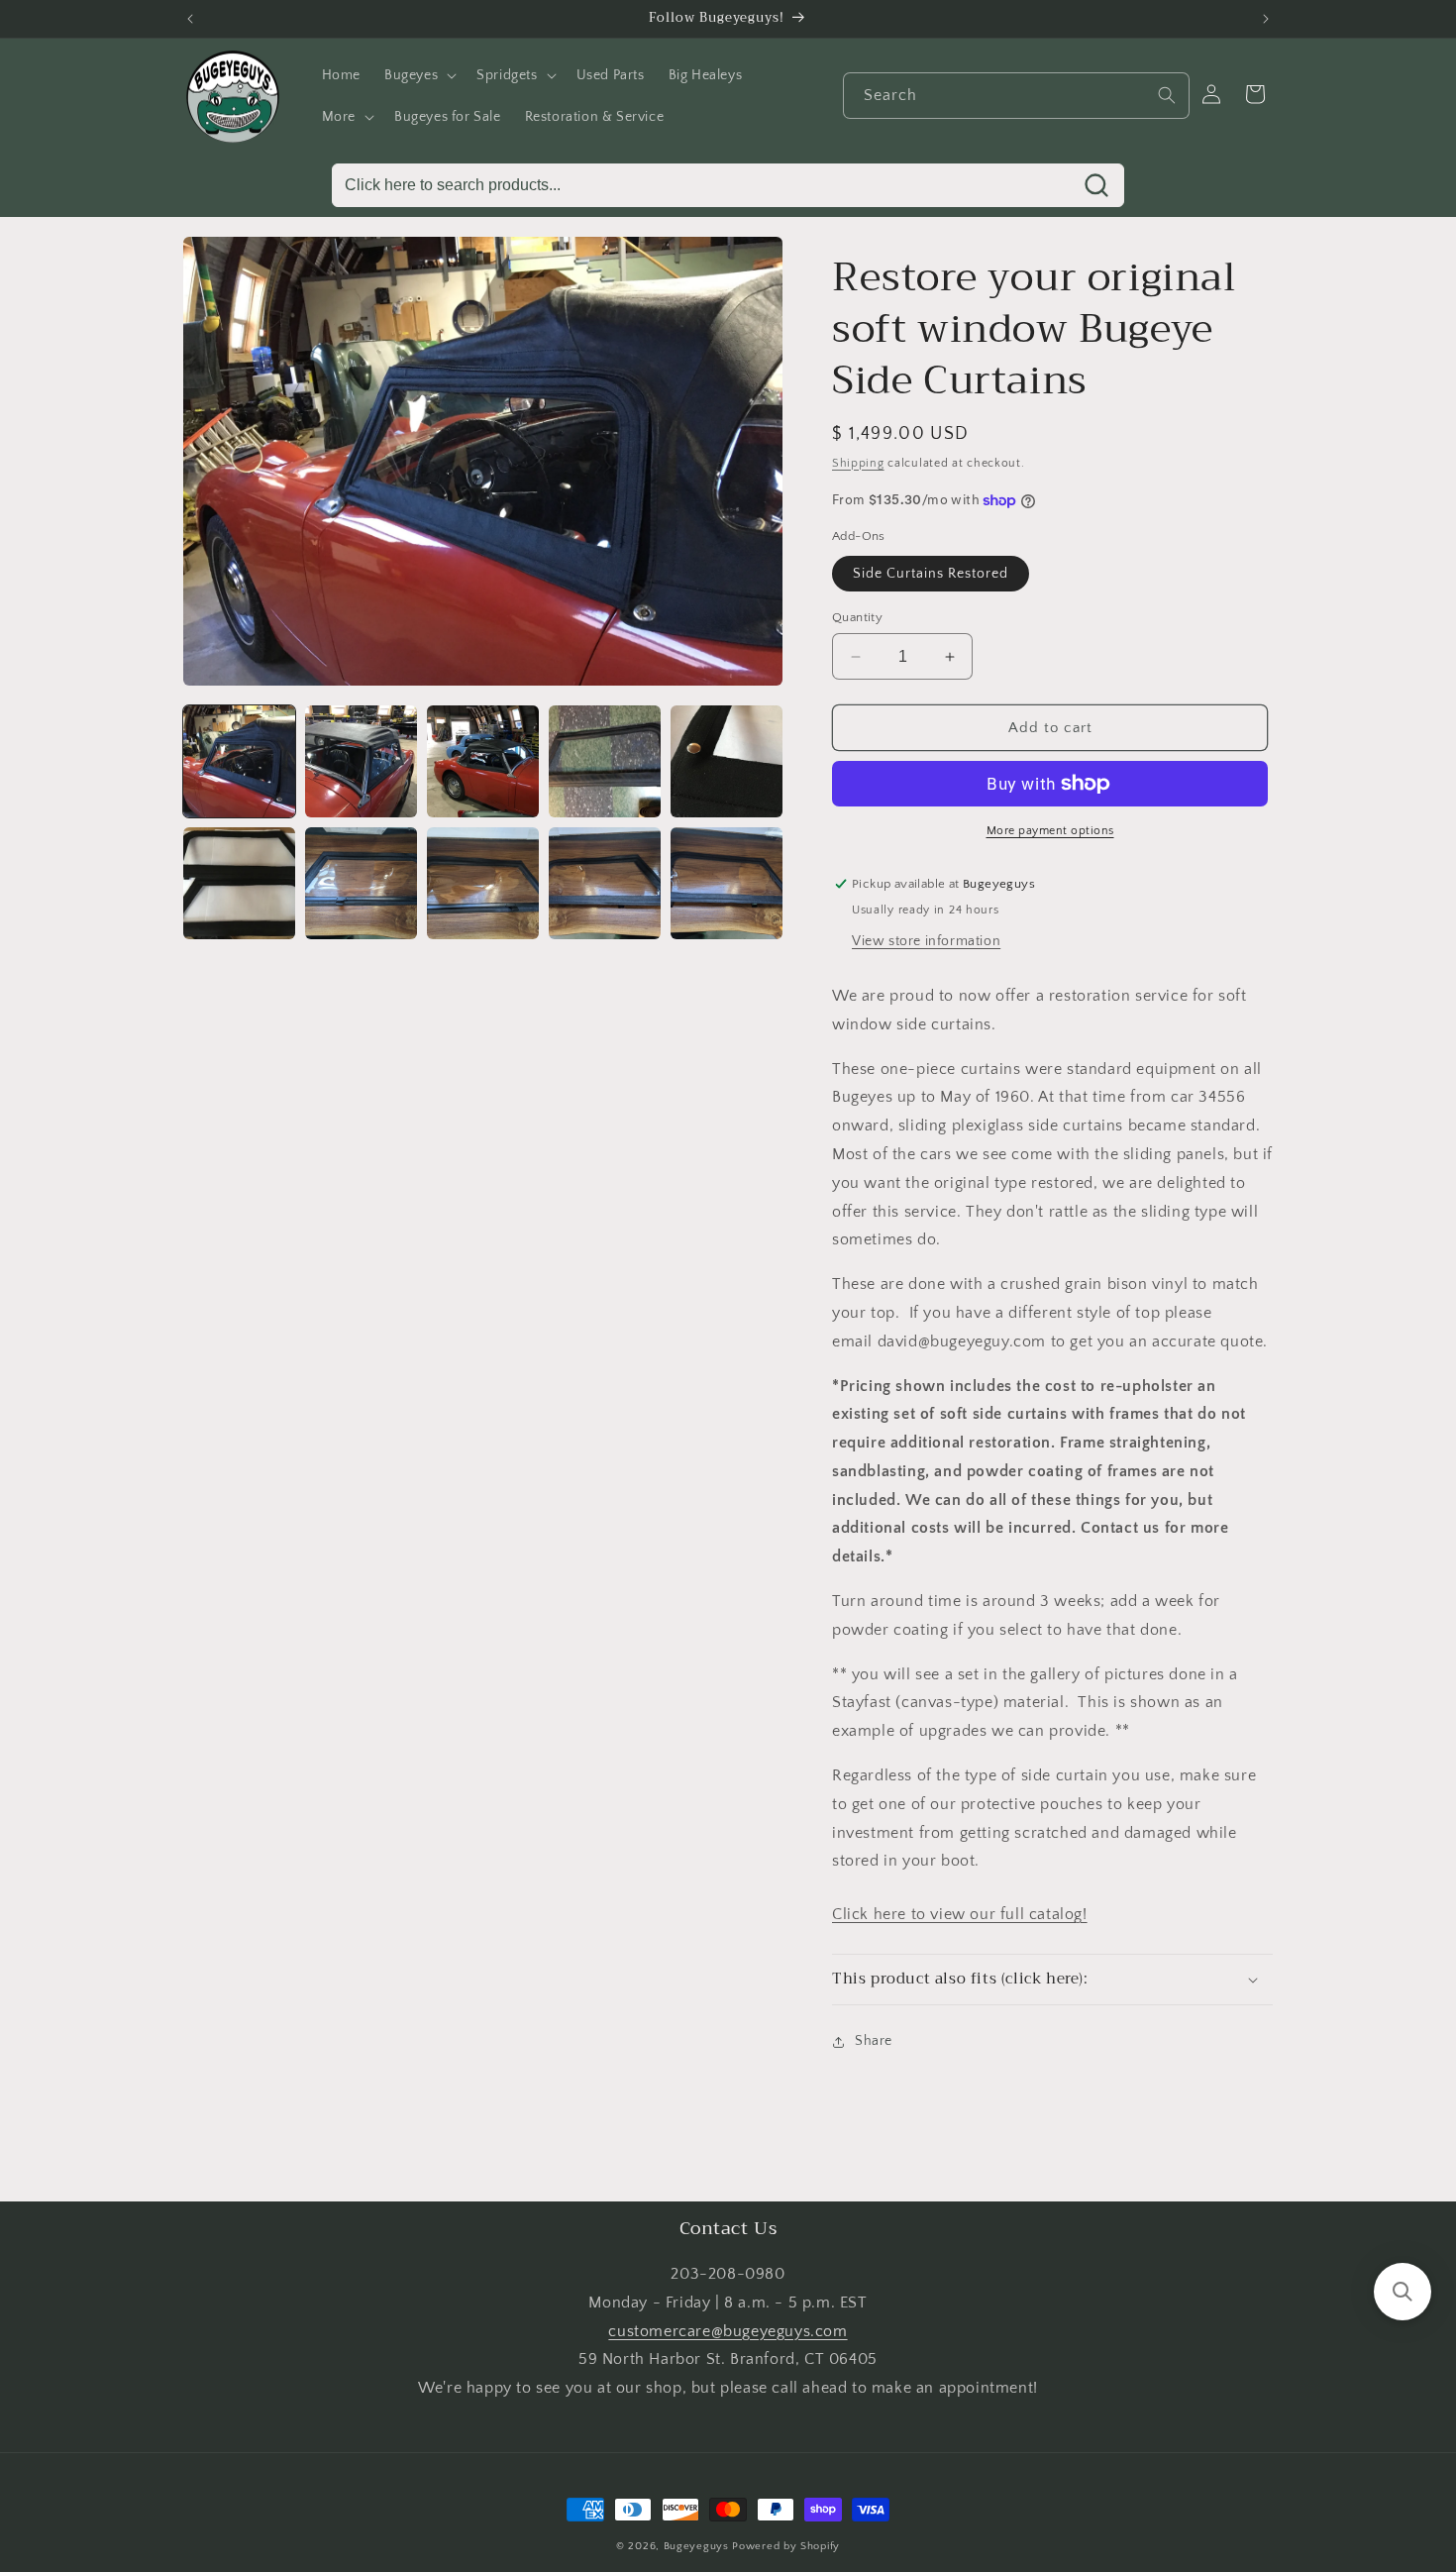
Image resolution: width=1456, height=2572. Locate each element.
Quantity (857, 617)
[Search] (1167, 95)
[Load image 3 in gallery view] (483, 761)
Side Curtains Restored (931, 574)
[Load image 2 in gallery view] (361, 761)
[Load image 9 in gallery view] (605, 883)
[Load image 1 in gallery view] (239, 761)
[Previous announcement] (190, 19)
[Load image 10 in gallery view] (727, 883)
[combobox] (1016, 96)
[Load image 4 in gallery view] (605, 761)
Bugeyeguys (696, 2546)
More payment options (1050, 831)
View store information (926, 941)
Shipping (858, 463)
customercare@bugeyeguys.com (728, 2331)
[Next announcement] (1266, 19)
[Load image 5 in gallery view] (727, 761)
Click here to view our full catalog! (960, 1914)
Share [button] (874, 2041)
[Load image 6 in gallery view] (239, 883)
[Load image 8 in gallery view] (483, 883)
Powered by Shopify (786, 2546)
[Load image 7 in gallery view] (361, 883)
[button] (418, 75)
